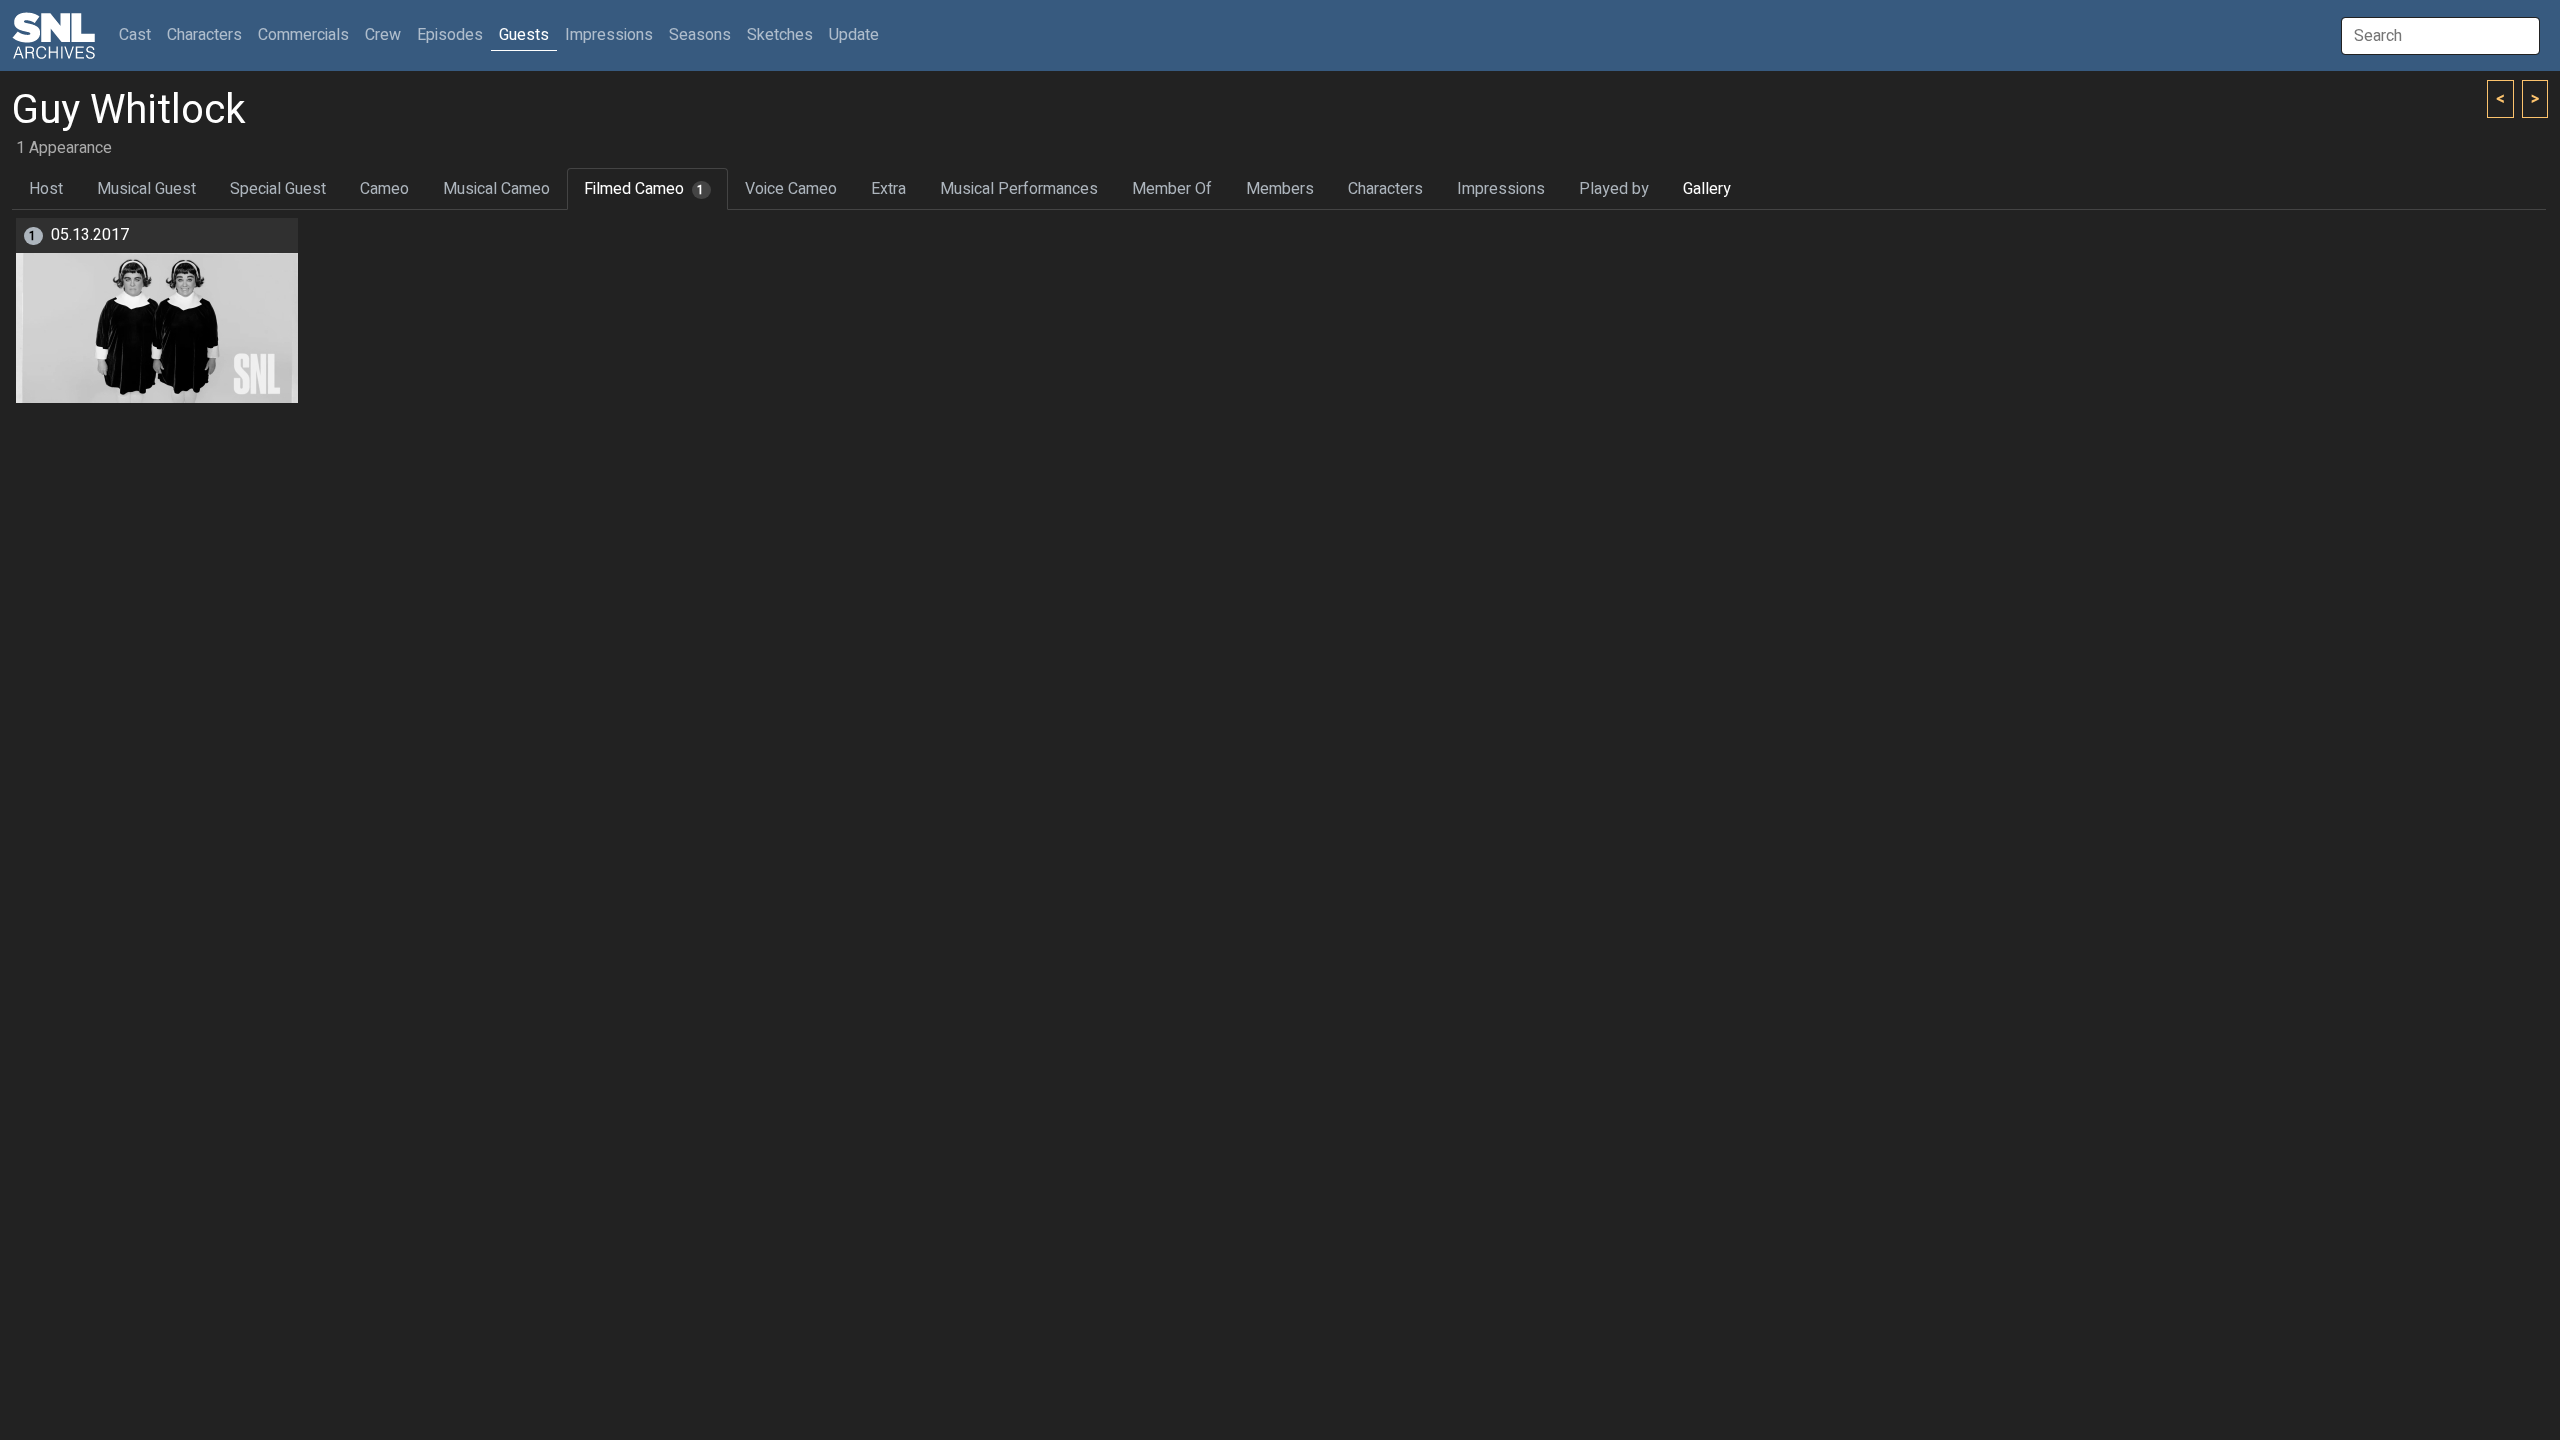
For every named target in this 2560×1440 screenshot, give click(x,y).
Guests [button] (524, 35)
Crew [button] (383, 35)
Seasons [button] (700, 35)
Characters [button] (204, 35)
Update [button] (854, 35)
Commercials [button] (303, 35)
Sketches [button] (780, 35)
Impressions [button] (609, 35)
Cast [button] (139, 34)
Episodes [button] (450, 35)
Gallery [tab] (1707, 189)
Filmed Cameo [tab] (644, 189)
